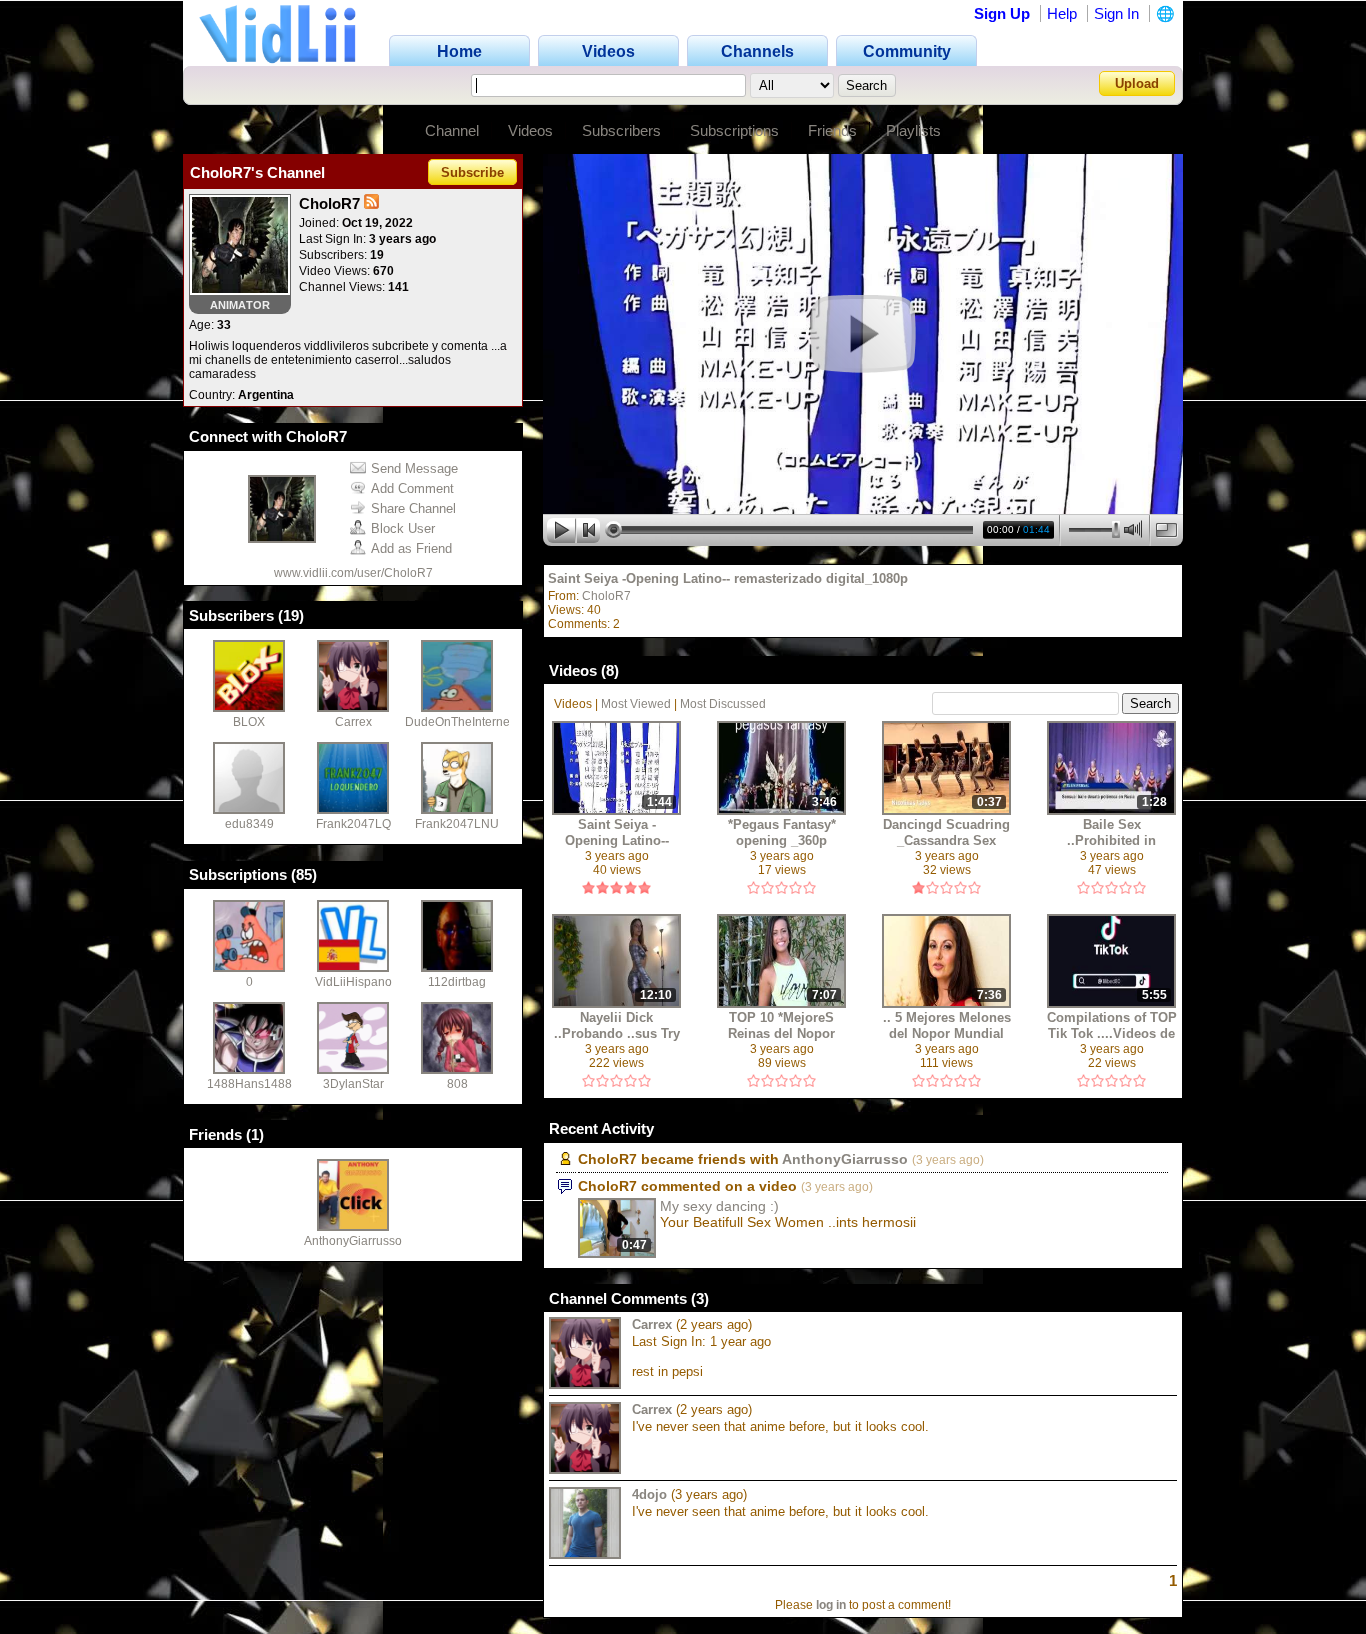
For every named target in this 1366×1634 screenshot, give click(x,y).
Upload (1137, 83)
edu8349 (249, 824)
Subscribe (472, 172)
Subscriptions (734, 130)
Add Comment (412, 488)
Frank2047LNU (457, 824)
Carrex (353, 722)
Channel (452, 130)
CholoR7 (606, 596)
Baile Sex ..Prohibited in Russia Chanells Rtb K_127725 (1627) (1111, 832)
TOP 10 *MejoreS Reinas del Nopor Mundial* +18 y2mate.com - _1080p (782, 1025)
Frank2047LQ (353, 824)
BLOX (249, 722)
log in (831, 1605)
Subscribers (621, 130)
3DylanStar (353, 1084)
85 (304, 874)
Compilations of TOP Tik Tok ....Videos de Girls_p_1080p (1112, 1025)
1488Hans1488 (249, 1084)
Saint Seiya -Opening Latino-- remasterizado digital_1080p (728, 578)
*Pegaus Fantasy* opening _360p (782, 832)
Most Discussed (723, 704)
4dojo (649, 1494)
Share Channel (413, 508)
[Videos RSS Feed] (371, 203)
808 (457, 1084)
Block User (403, 528)
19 (291, 615)
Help (1062, 13)
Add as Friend (411, 548)
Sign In (1116, 13)
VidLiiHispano (353, 982)
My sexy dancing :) (719, 1206)
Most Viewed (636, 704)
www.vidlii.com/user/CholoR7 (353, 573)
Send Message (414, 468)
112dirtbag (457, 982)
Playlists (913, 130)
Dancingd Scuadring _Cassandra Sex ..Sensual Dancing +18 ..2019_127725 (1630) (946, 832)
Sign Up (1002, 13)
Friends (832, 130)
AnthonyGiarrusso (353, 1241)
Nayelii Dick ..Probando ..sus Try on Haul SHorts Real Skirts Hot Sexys (617, 1025)
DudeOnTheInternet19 (466, 722)
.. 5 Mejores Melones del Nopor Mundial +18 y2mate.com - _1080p (947, 1025)
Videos (530, 130)
